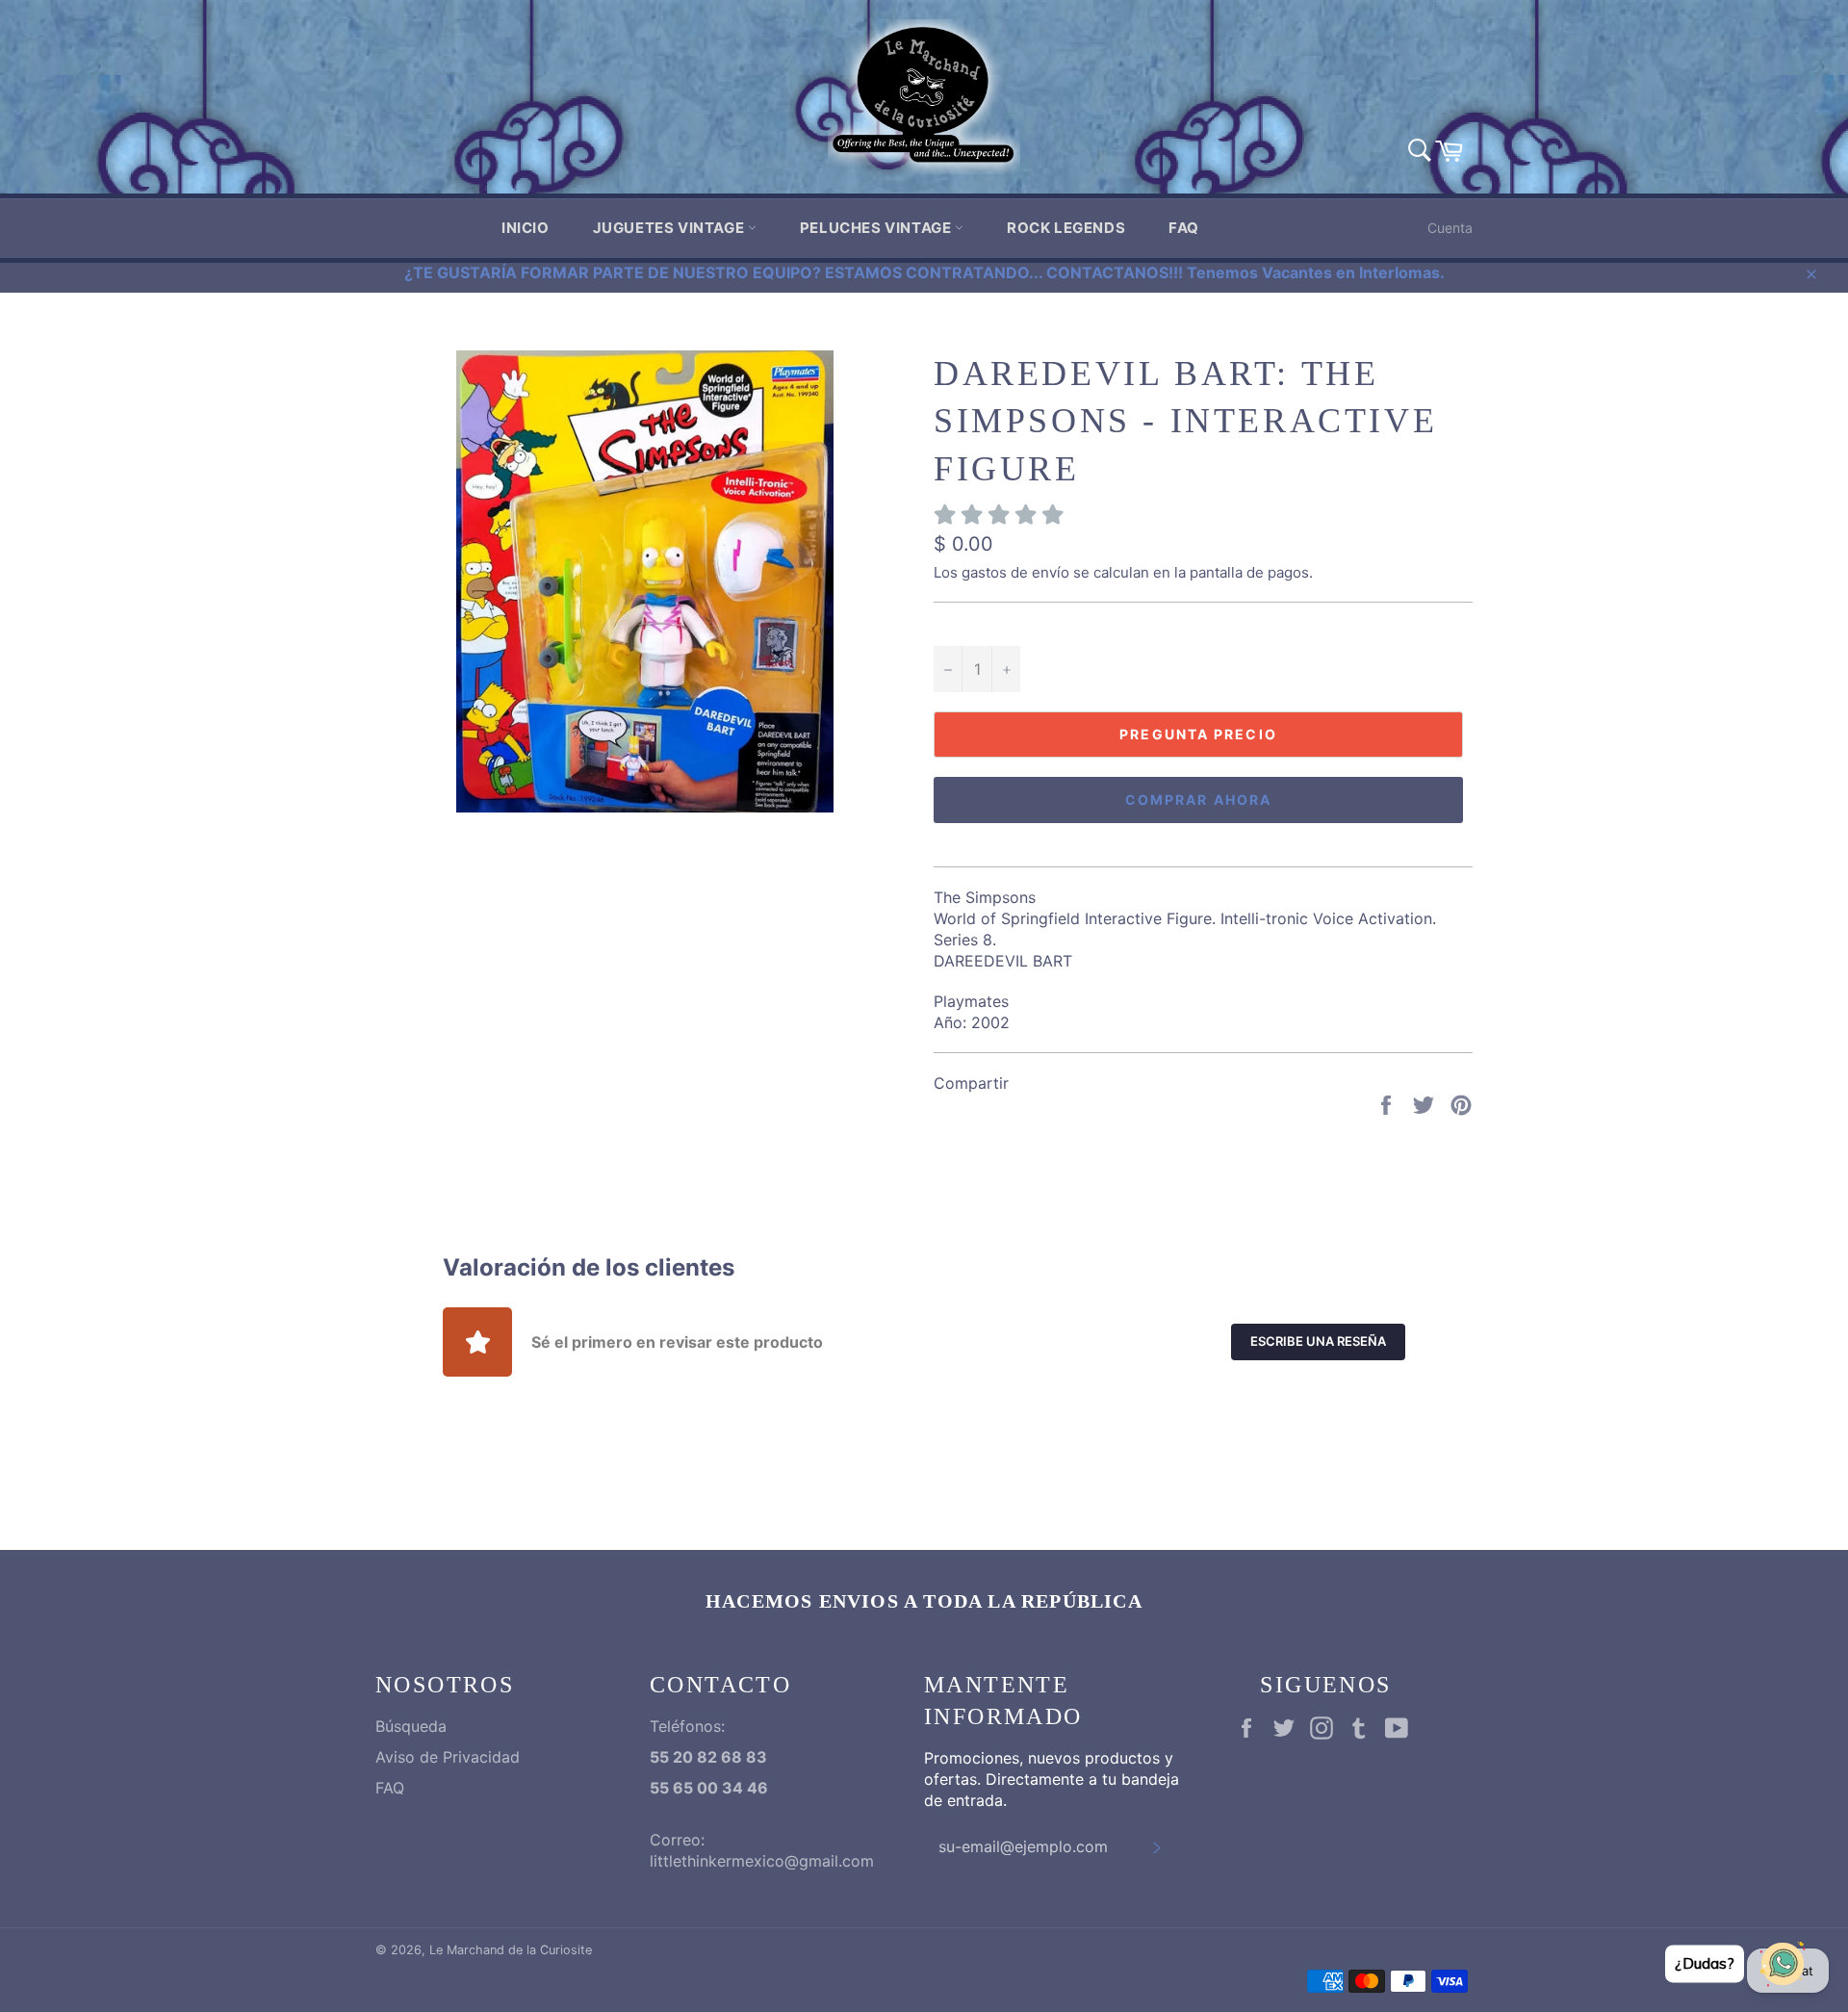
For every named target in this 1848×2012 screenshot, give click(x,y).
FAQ (1184, 228)
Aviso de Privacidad (448, 1757)
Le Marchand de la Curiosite (511, 1950)
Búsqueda (411, 1726)
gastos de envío (1015, 572)
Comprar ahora (1198, 800)
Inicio (526, 228)
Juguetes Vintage (670, 228)
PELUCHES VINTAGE (877, 228)
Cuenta (1450, 228)
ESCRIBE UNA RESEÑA (1318, 1342)
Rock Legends (1066, 228)
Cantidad (965, 624)
